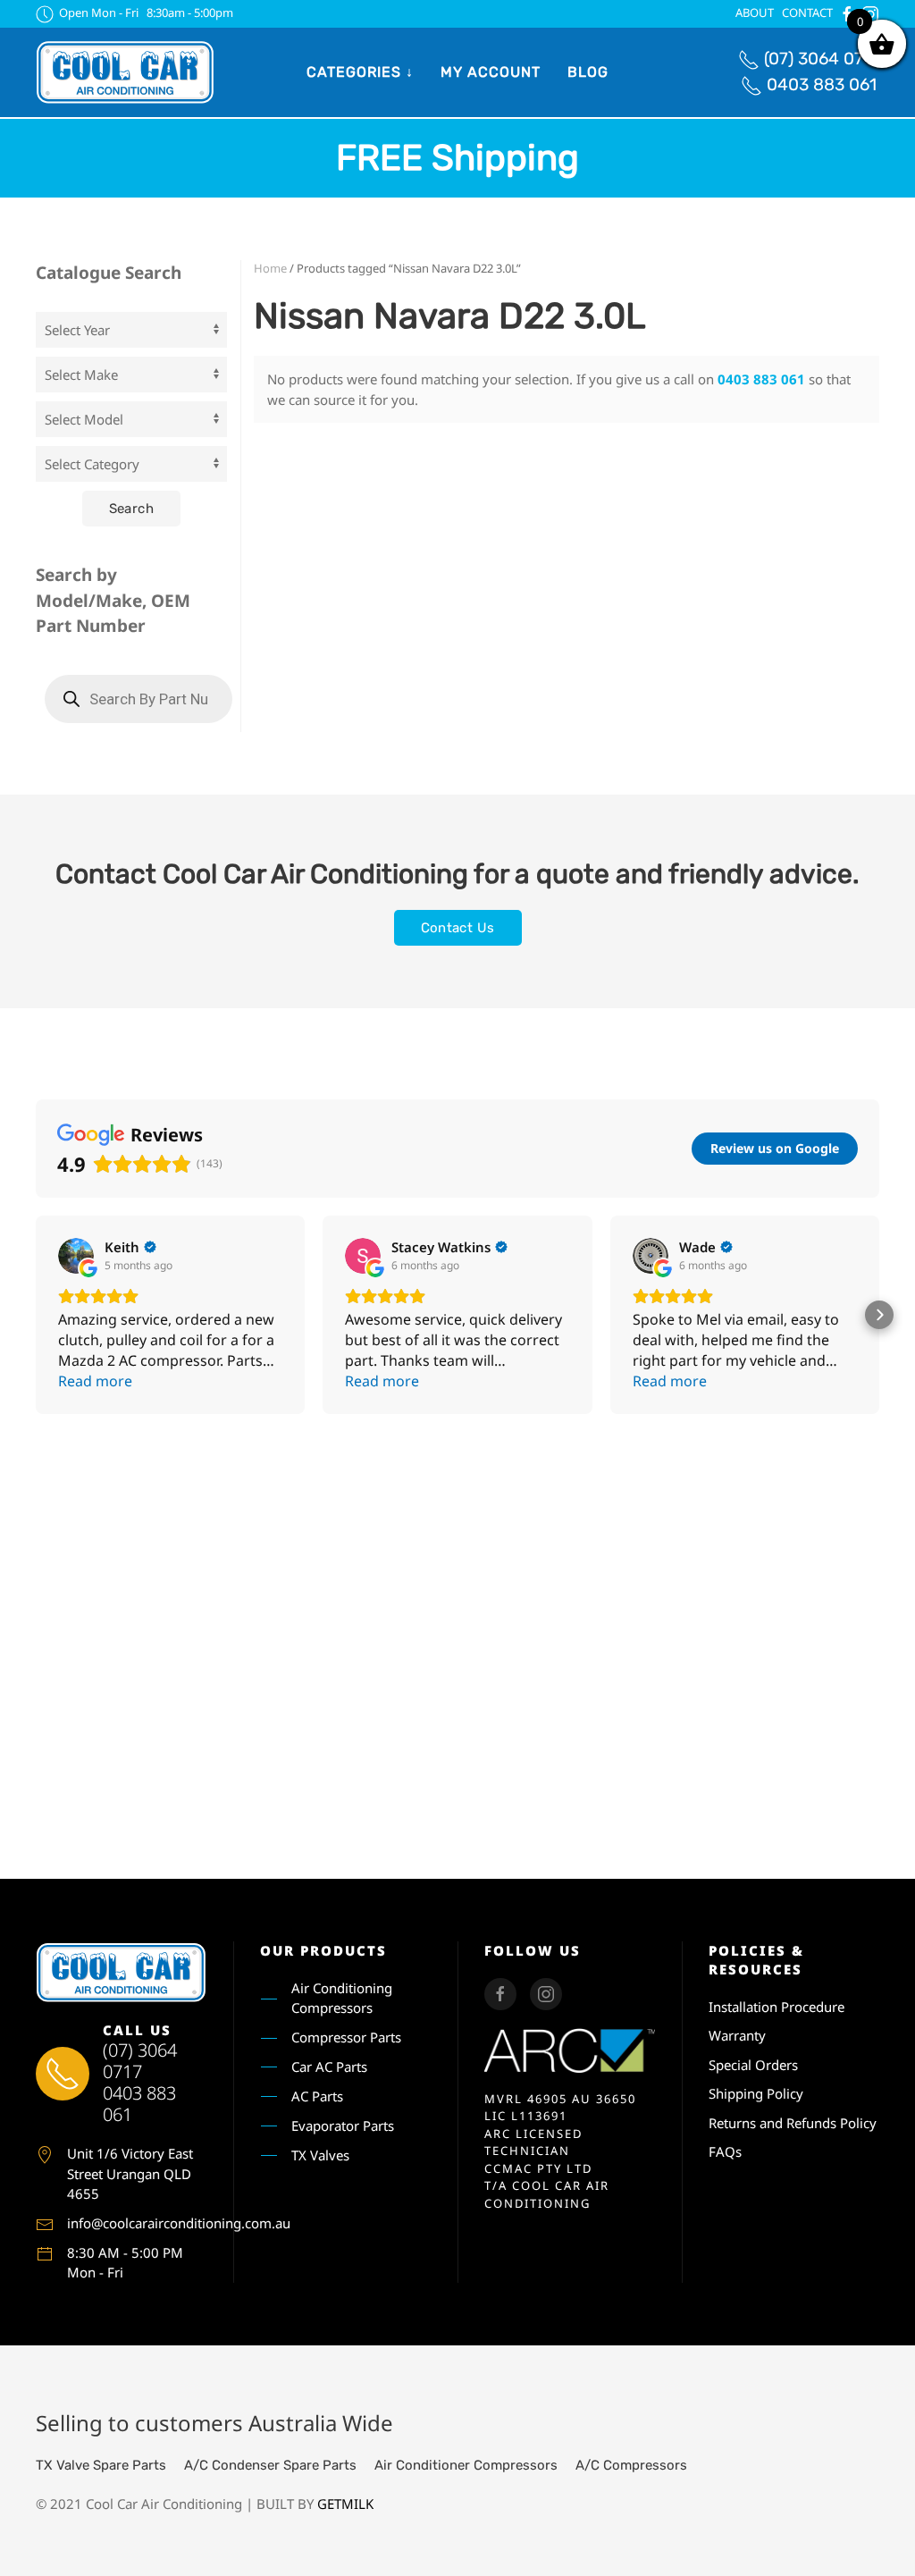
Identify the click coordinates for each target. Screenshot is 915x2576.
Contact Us (458, 928)
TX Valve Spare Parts (101, 2465)
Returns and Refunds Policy (793, 2123)
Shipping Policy (756, 2093)
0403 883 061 (822, 84)
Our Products (323, 1950)
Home (270, 268)
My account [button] (491, 72)
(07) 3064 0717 (822, 59)
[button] (36, 1315)
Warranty (737, 2035)
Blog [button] (588, 72)
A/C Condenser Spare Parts (270, 2465)
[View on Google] (76, 1256)
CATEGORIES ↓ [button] (360, 72)
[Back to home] (125, 72)
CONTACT (807, 13)
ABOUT (755, 13)
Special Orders (753, 2065)
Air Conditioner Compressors (466, 2465)
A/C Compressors (631, 2465)
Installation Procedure (776, 2007)
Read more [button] (95, 1381)
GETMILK (345, 2504)
